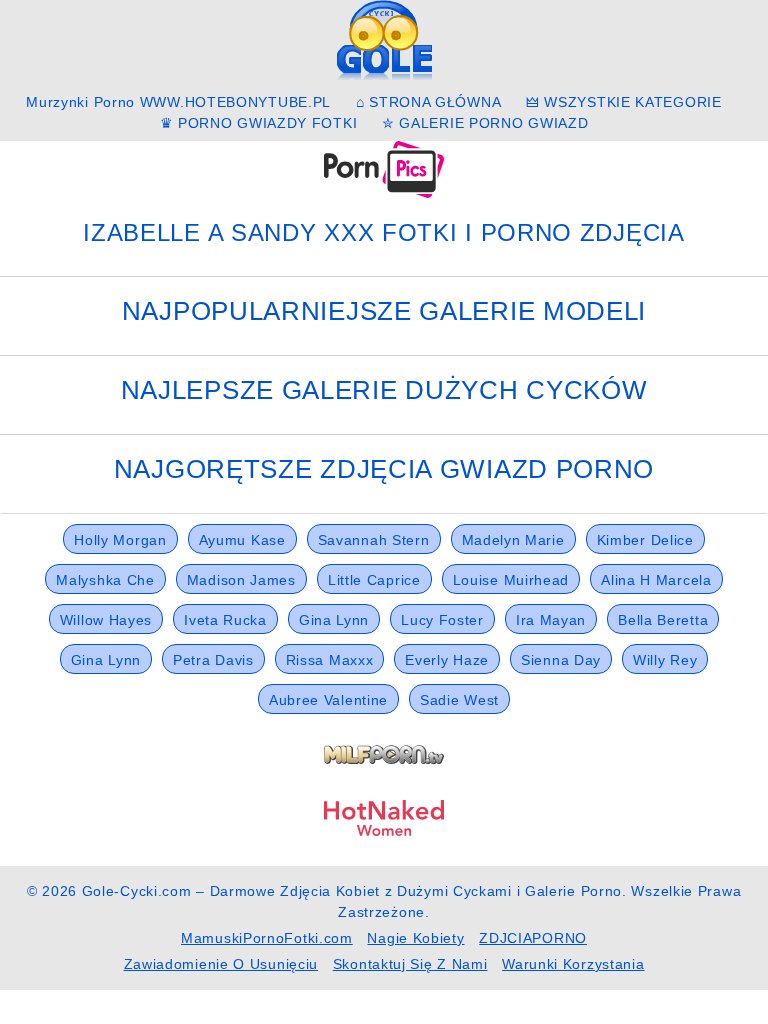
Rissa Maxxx (330, 660)
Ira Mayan (551, 620)
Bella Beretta (663, 620)
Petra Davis (213, 660)
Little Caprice (374, 580)
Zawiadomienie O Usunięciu (221, 964)
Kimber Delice (645, 540)
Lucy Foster (442, 620)
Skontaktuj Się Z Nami (410, 964)
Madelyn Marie (513, 540)
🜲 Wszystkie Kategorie (624, 102)
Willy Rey (665, 660)
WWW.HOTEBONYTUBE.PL (235, 102)
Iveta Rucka (225, 620)
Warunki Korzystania (573, 964)
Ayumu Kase (242, 540)
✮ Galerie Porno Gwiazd (485, 123)
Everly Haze (447, 660)
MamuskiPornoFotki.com (267, 938)
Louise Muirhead (511, 580)
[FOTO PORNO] (384, 168)
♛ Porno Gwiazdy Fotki (259, 123)
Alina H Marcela (656, 580)
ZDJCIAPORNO (533, 938)
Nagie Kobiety (415, 938)
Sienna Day (561, 660)
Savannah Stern (374, 540)
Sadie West (459, 700)
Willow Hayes (106, 620)
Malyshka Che (105, 580)
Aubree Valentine (328, 700)
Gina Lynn (334, 620)
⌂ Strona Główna (429, 102)
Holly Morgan (120, 540)
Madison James (241, 580)
